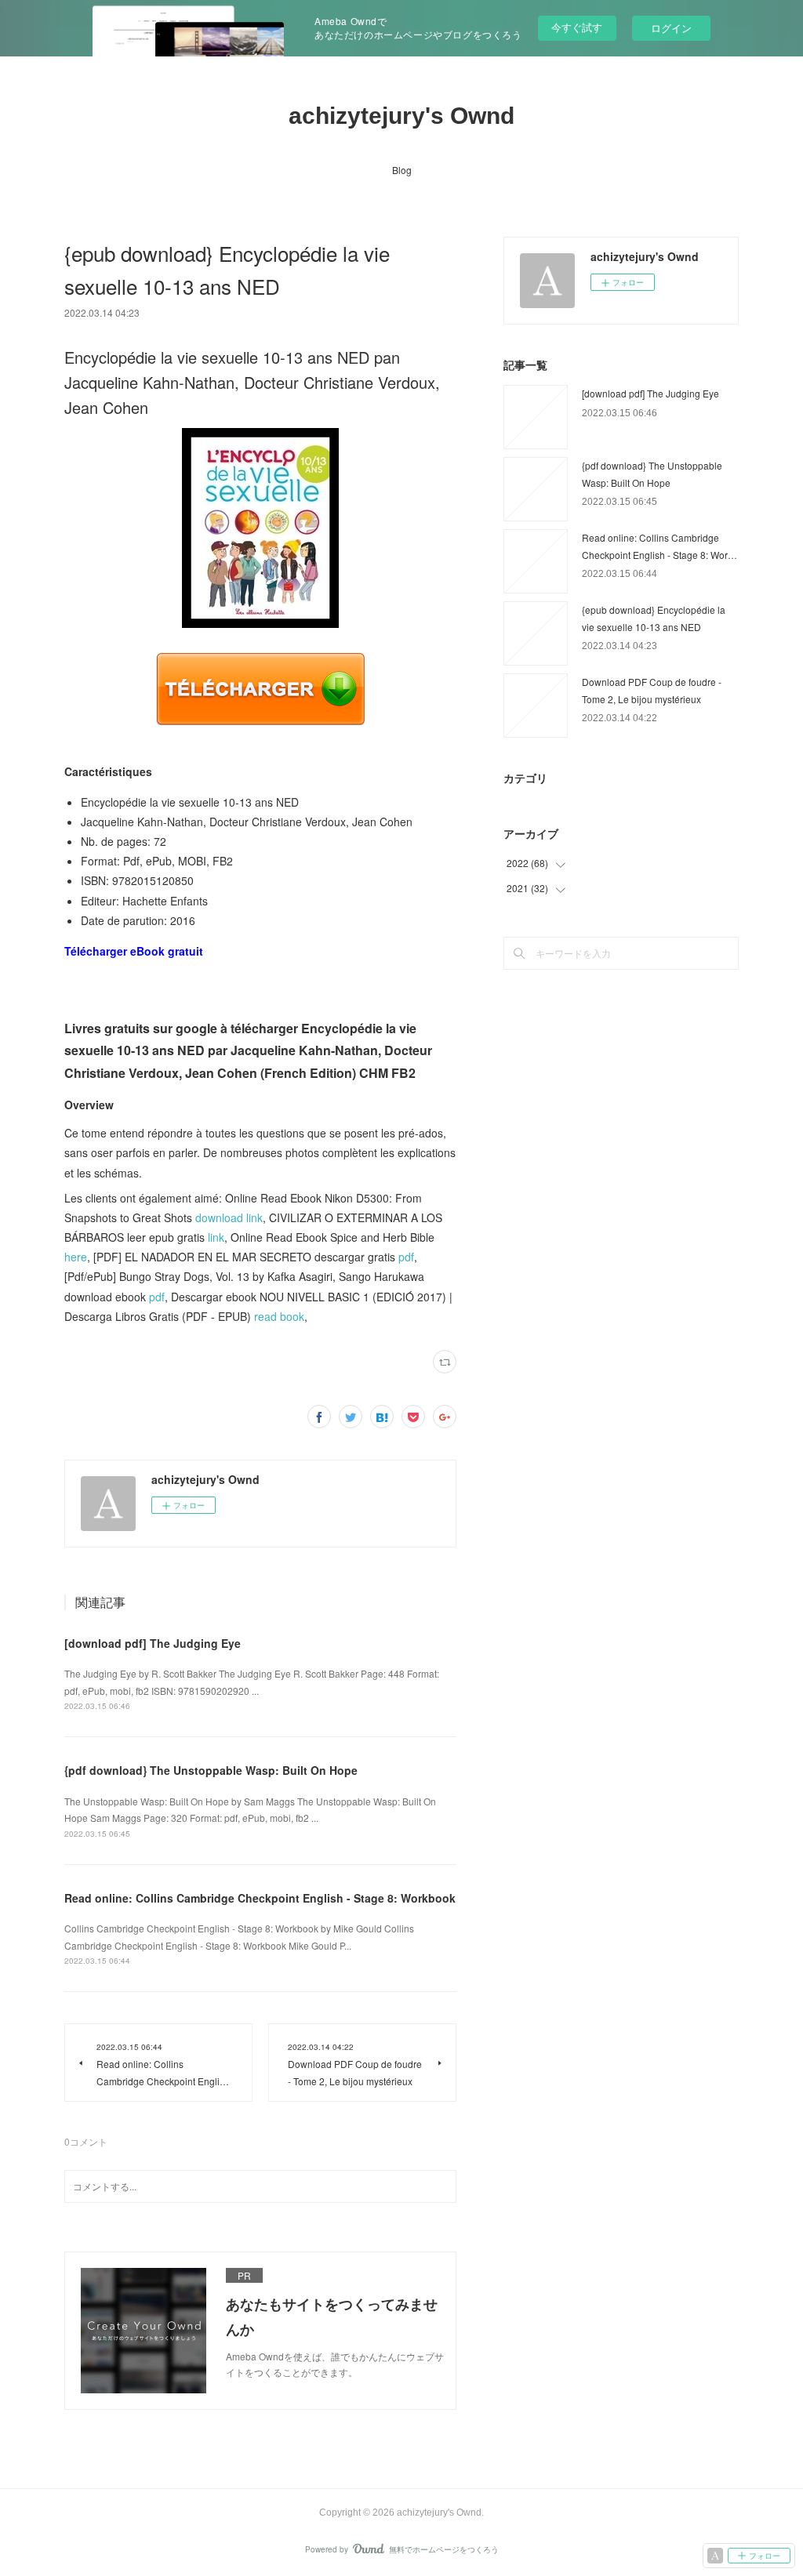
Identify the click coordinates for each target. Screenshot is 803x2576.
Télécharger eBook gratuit (134, 951)
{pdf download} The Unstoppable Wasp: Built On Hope (211, 1770)
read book (279, 1316)
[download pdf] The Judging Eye (153, 1643)
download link (229, 1217)
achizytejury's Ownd (401, 116)
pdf (406, 1257)
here (76, 1257)
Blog (402, 170)
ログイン (671, 28)
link (216, 1237)
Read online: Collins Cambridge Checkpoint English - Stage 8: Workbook (260, 1898)
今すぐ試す (577, 27)
